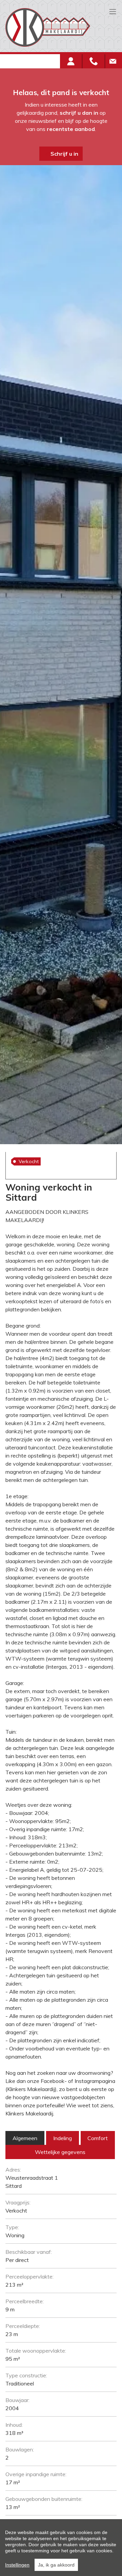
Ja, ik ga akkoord (56, 2565)
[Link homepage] (58, 27)
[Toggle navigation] (113, 12)
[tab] (25, 2138)
